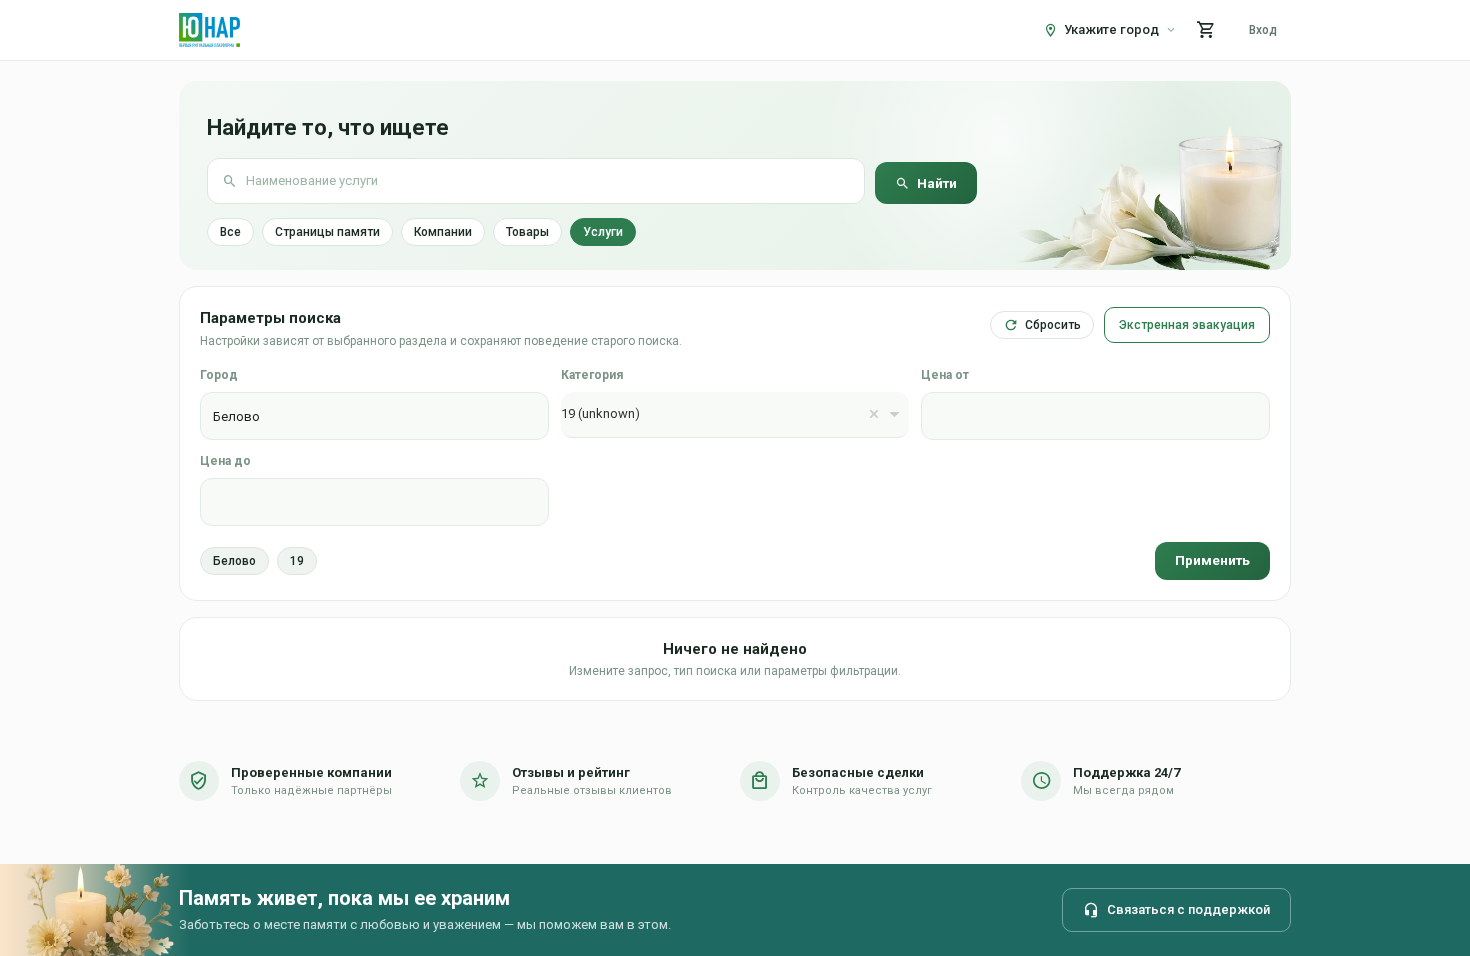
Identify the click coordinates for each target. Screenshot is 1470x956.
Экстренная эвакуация (1187, 325)
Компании (443, 232)
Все (230, 232)
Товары (527, 232)
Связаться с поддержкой (1188, 909)
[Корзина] (1206, 30)
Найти (937, 183)
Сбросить (1053, 325)
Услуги (603, 232)
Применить (1212, 560)
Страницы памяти (327, 232)
